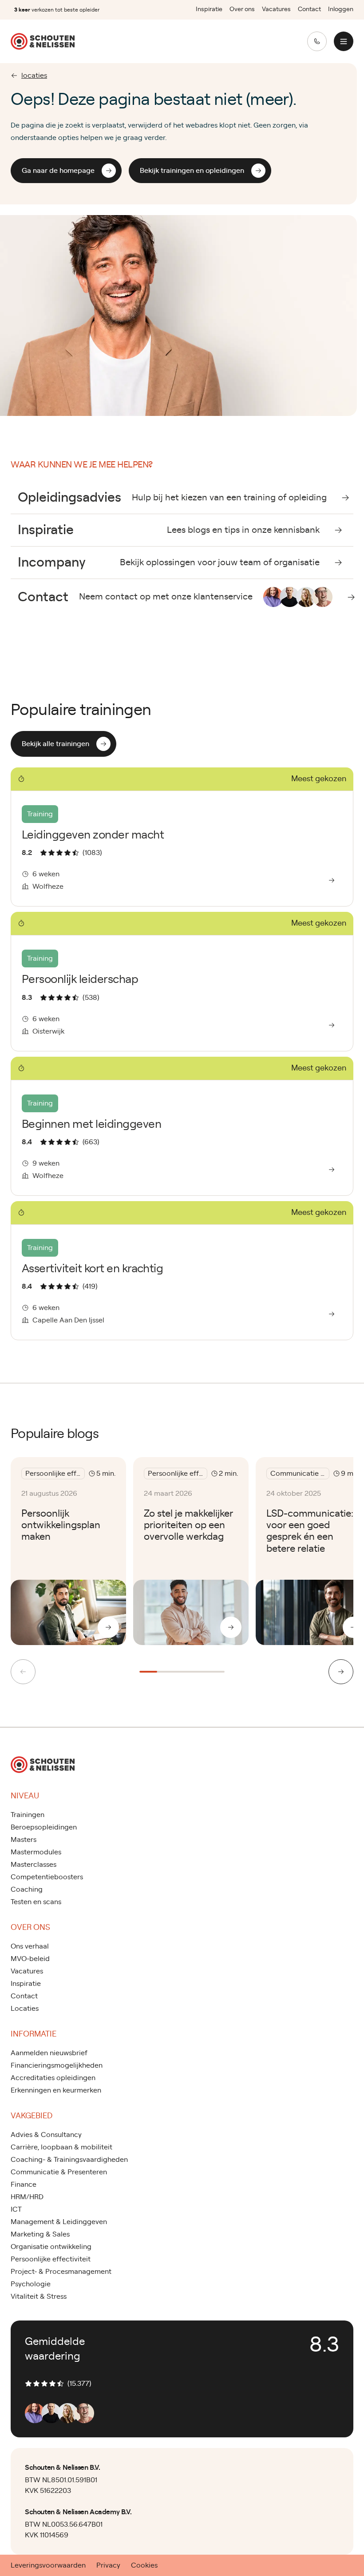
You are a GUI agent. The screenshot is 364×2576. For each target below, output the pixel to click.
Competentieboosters (47, 1877)
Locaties (25, 2009)
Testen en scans (36, 1902)
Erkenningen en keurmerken (56, 2090)
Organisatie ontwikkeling (51, 2247)
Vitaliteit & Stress (39, 2296)
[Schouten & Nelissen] (43, 41)
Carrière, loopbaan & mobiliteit (61, 2147)
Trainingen (28, 1815)
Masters (24, 1840)
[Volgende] (341, 1672)
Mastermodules (36, 1852)
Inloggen (341, 9)
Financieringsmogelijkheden (57, 2065)
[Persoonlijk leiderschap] (182, 981)
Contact (309, 9)
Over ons (242, 9)
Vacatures (276, 9)
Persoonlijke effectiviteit (51, 2259)
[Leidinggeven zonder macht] (182, 837)
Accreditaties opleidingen (53, 2078)
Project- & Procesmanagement (61, 2272)
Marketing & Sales (40, 2234)
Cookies (144, 2565)
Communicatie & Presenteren (59, 2172)
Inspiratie (209, 9)
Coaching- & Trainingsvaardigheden (69, 2160)
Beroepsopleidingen (44, 1827)
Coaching (27, 1889)
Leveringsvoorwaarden (48, 2565)
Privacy (108, 2565)
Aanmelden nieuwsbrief (49, 2053)
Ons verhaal (30, 1946)
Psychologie (31, 2284)
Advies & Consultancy (46, 2135)
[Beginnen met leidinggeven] (182, 1126)
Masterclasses (34, 1865)
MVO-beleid (30, 1959)
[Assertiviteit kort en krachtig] (182, 1271)
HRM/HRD (27, 2197)
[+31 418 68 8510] (317, 41)
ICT (16, 2209)
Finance (24, 2185)
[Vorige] (23, 1672)
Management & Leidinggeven (59, 2222)
